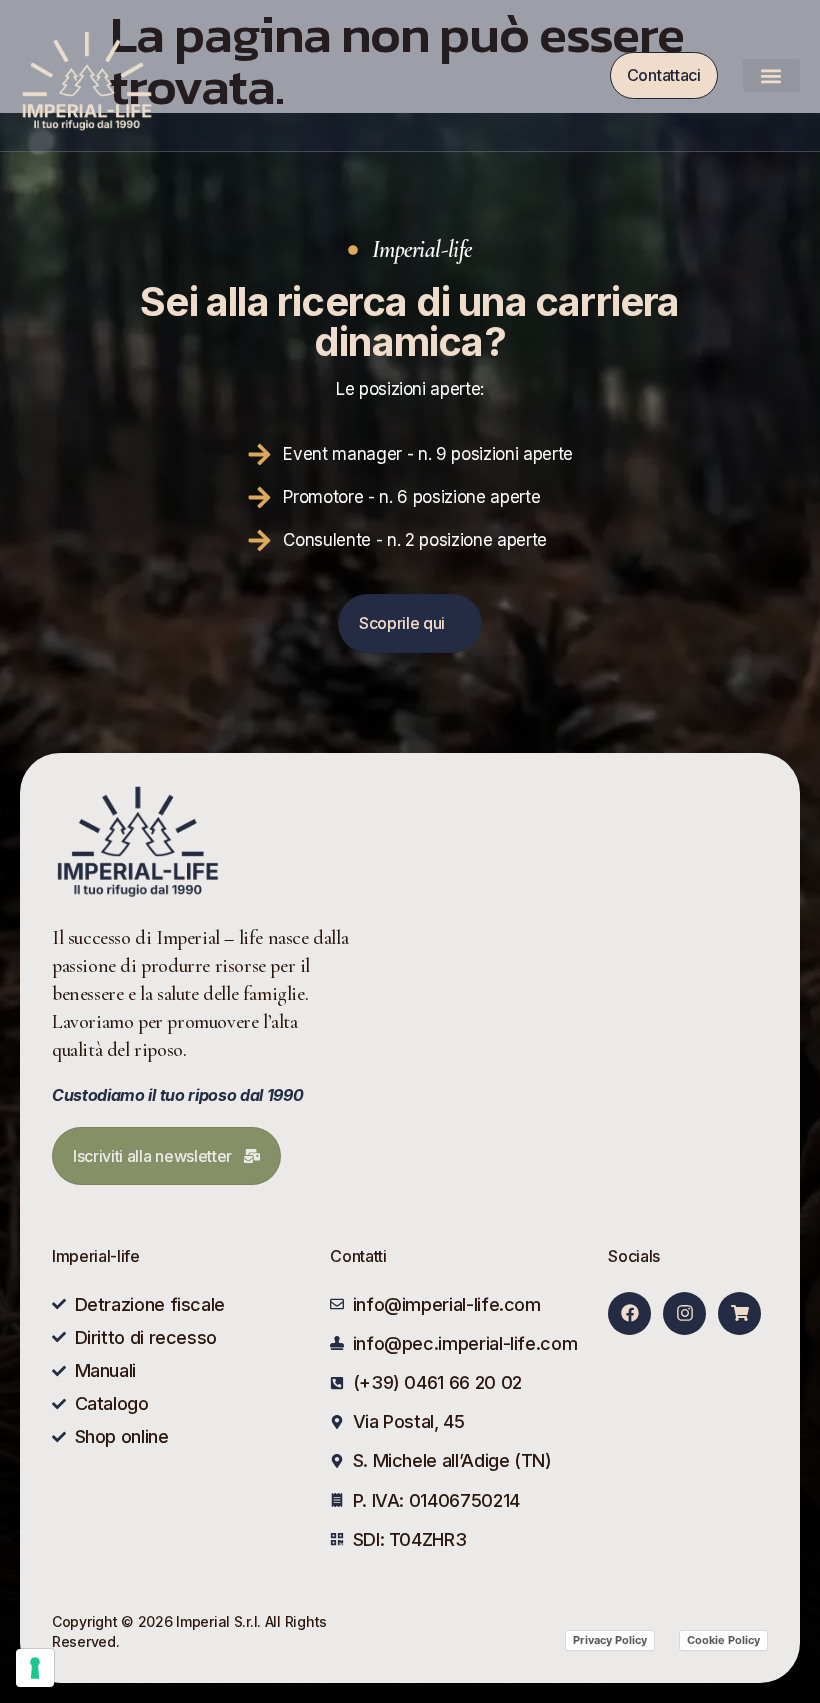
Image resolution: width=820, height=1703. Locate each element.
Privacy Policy (610, 1640)
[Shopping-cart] (739, 1313)
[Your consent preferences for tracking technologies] (35, 1668)
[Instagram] (684, 1313)
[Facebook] (629, 1313)
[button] (771, 75)
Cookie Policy (723, 1640)
